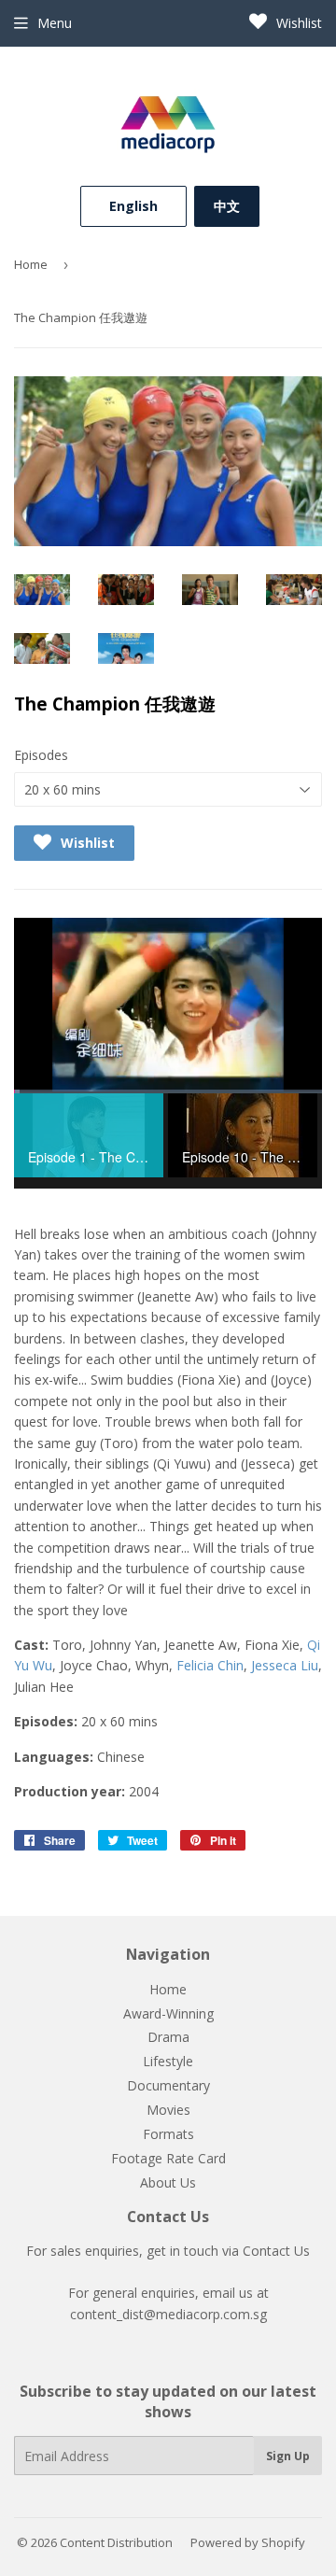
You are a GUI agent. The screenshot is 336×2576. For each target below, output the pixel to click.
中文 (227, 206)
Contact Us (276, 2251)
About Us (168, 2182)
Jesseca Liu (285, 1665)
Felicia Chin (210, 1665)
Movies (168, 2110)
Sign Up (288, 2456)
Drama (168, 2037)
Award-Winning (168, 2013)
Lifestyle (168, 2061)
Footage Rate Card (168, 2158)
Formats (168, 2134)
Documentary (168, 2085)
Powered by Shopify (248, 2542)
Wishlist (297, 23)
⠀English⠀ (133, 206)
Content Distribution (116, 2542)
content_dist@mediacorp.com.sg (168, 2314)
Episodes (41, 755)
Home (31, 264)
